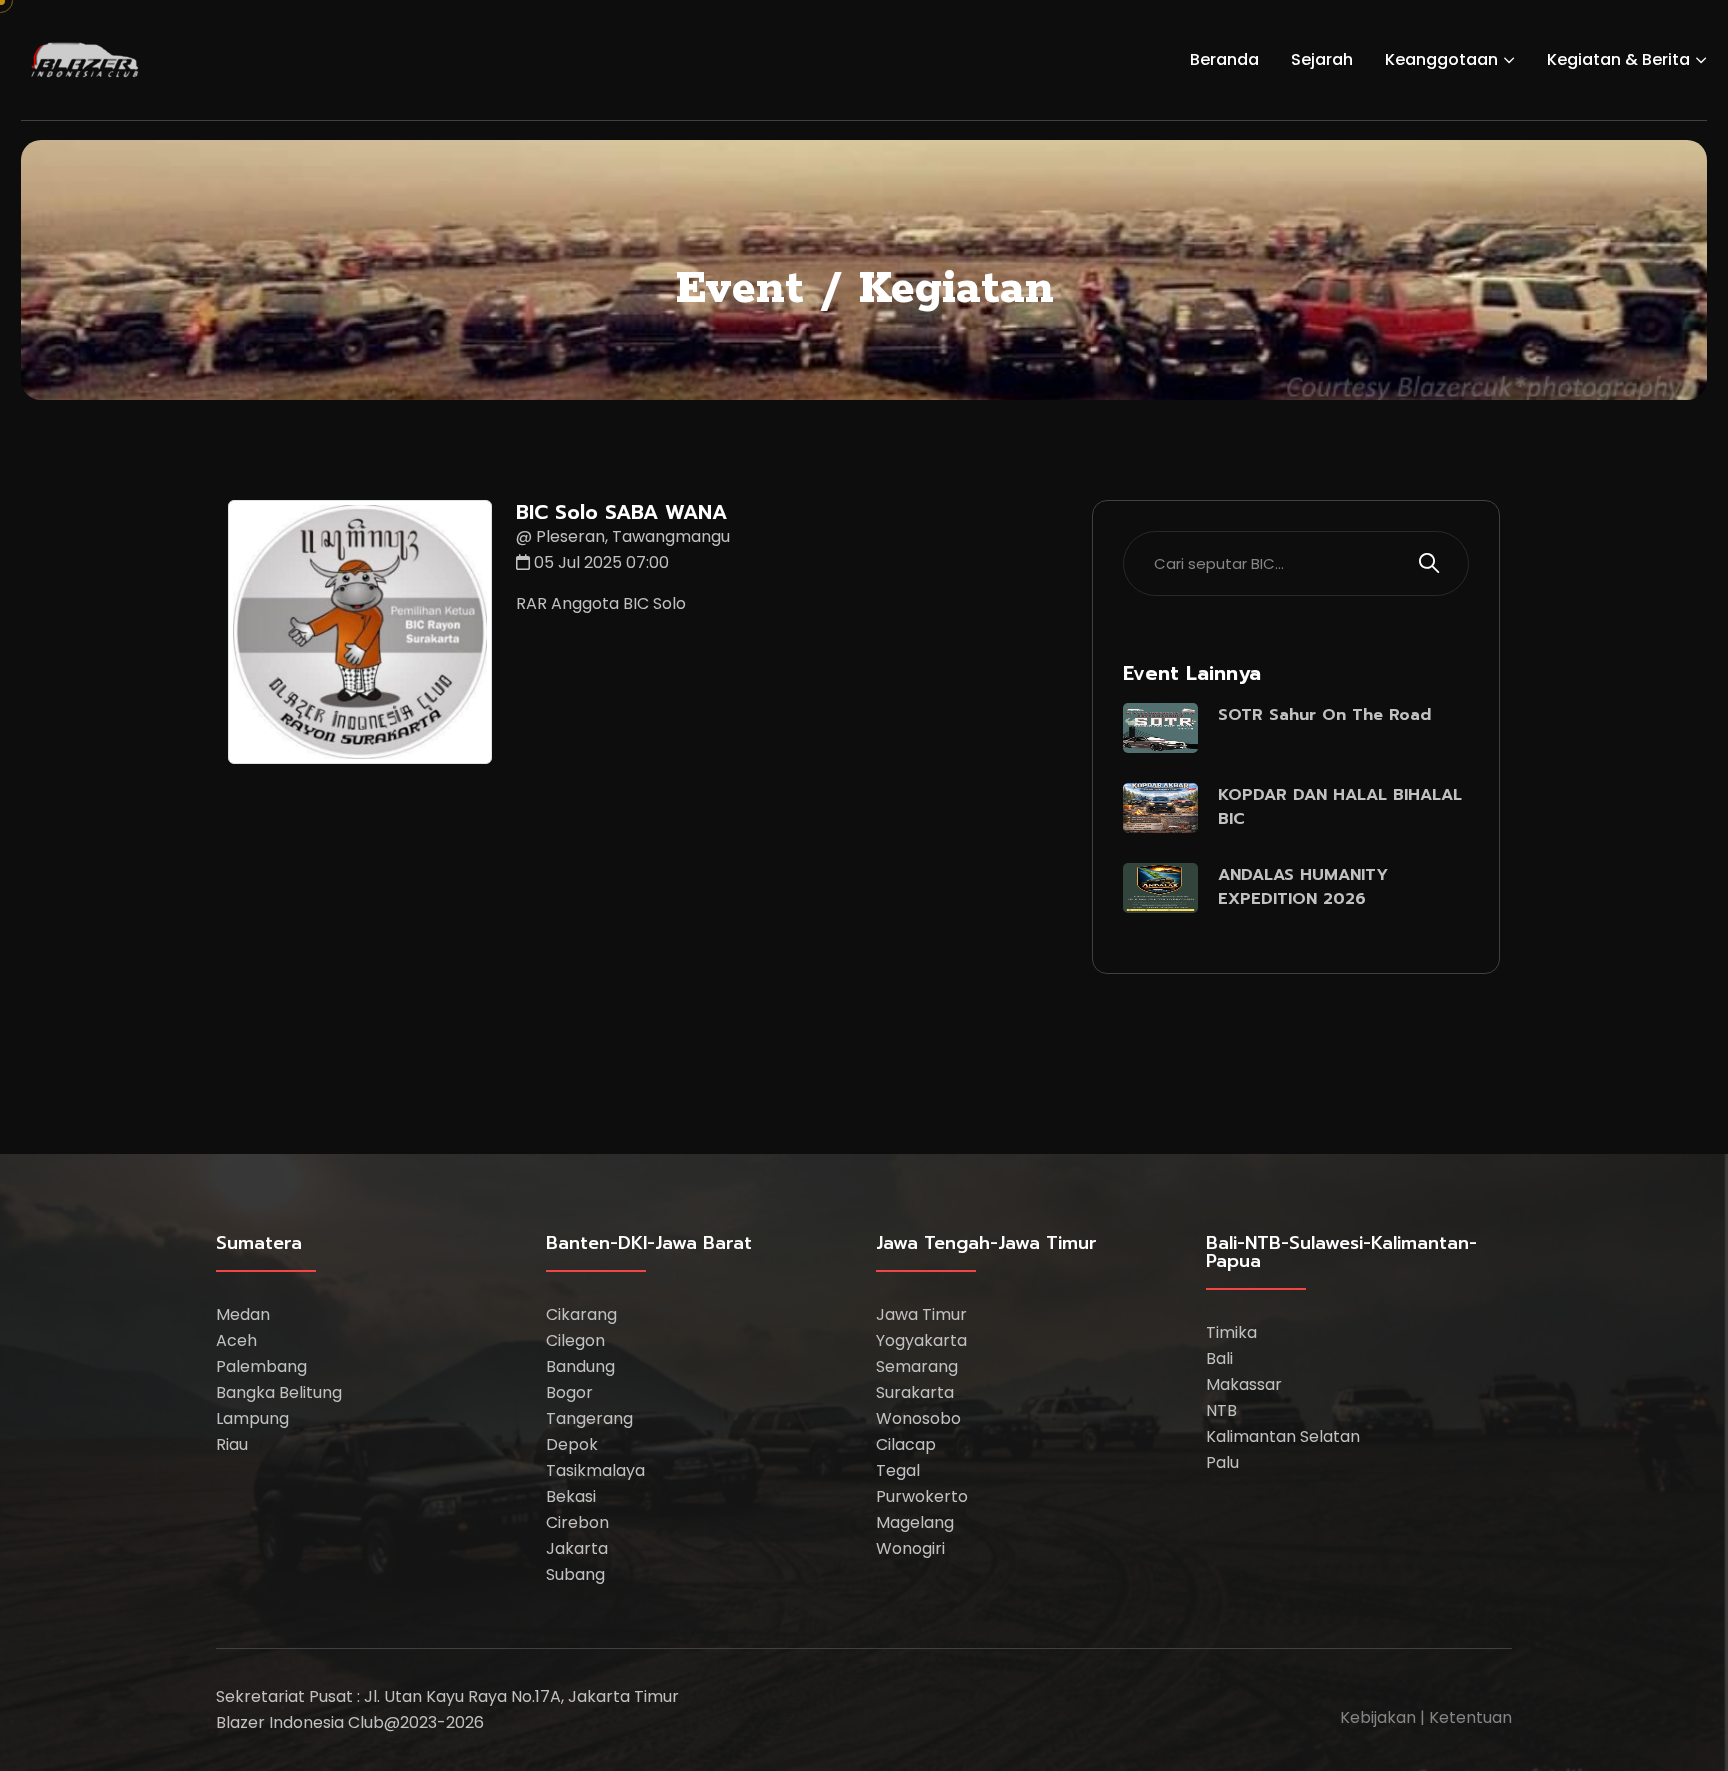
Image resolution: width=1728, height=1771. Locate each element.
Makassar (1244, 1384)
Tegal (898, 1470)
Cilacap (906, 1444)
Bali (1219, 1358)
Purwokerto (922, 1496)
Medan (243, 1314)
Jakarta (577, 1548)
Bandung (580, 1366)
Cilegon (575, 1340)
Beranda (1224, 59)
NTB (1221, 1410)
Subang (575, 1574)
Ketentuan (1470, 1717)
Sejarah (1322, 59)
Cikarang (581, 1314)
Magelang (915, 1522)
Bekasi (571, 1496)
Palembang (261, 1366)
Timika (1231, 1332)
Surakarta (915, 1392)
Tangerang (589, 1418)
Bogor (569, 1392)
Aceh (236, 1340)
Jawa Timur (921, 1314)
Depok (572, 1444)
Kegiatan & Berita (1618, 59)
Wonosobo (918, 1418)
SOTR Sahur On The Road (1324, 715)
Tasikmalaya (595, 1470)
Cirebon (577, 1522)
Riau (232, 1444)
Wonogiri (910, 1548)
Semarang (917, 1366)
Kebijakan (1378, 1717)
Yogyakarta (921, 1340)
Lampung (252, 1418)
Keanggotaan (1441, 59)
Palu (1222, 1462)
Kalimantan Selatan (1283, 1436)
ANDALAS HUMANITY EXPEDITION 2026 (1303, 887)
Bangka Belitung (279, 1392)
